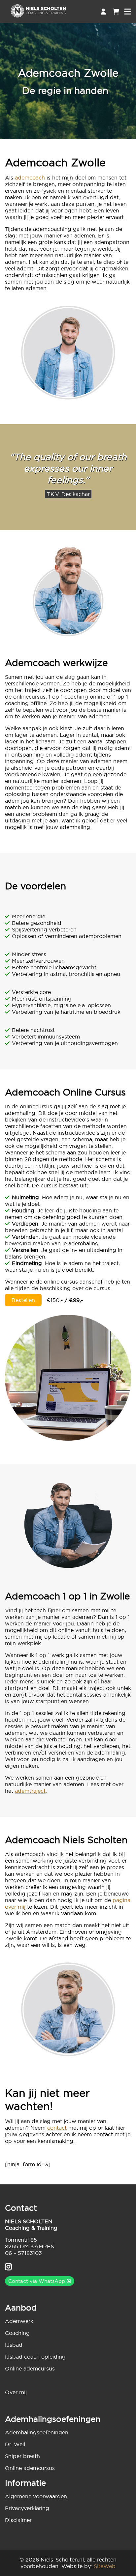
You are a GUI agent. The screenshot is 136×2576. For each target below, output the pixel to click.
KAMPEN (43, 2246)
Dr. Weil (15, 2444)
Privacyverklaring (27, 2508)
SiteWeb (105, 2566)
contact (57, 2128)
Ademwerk (19, 2321)
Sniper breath (22, 2456)
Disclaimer (18, 2520)
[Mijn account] (103, 12)
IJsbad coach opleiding (35, 2357)
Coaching (17, 2333)
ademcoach (30, 178)
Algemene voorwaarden (36, 2496)
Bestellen (23, 1300)
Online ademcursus (30, 2368)
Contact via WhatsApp (37, 2281)
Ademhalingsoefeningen (37, 2432)
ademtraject (30, 1791)
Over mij (16, 2392)
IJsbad (14, 2345)
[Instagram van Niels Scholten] (8, 2268)
